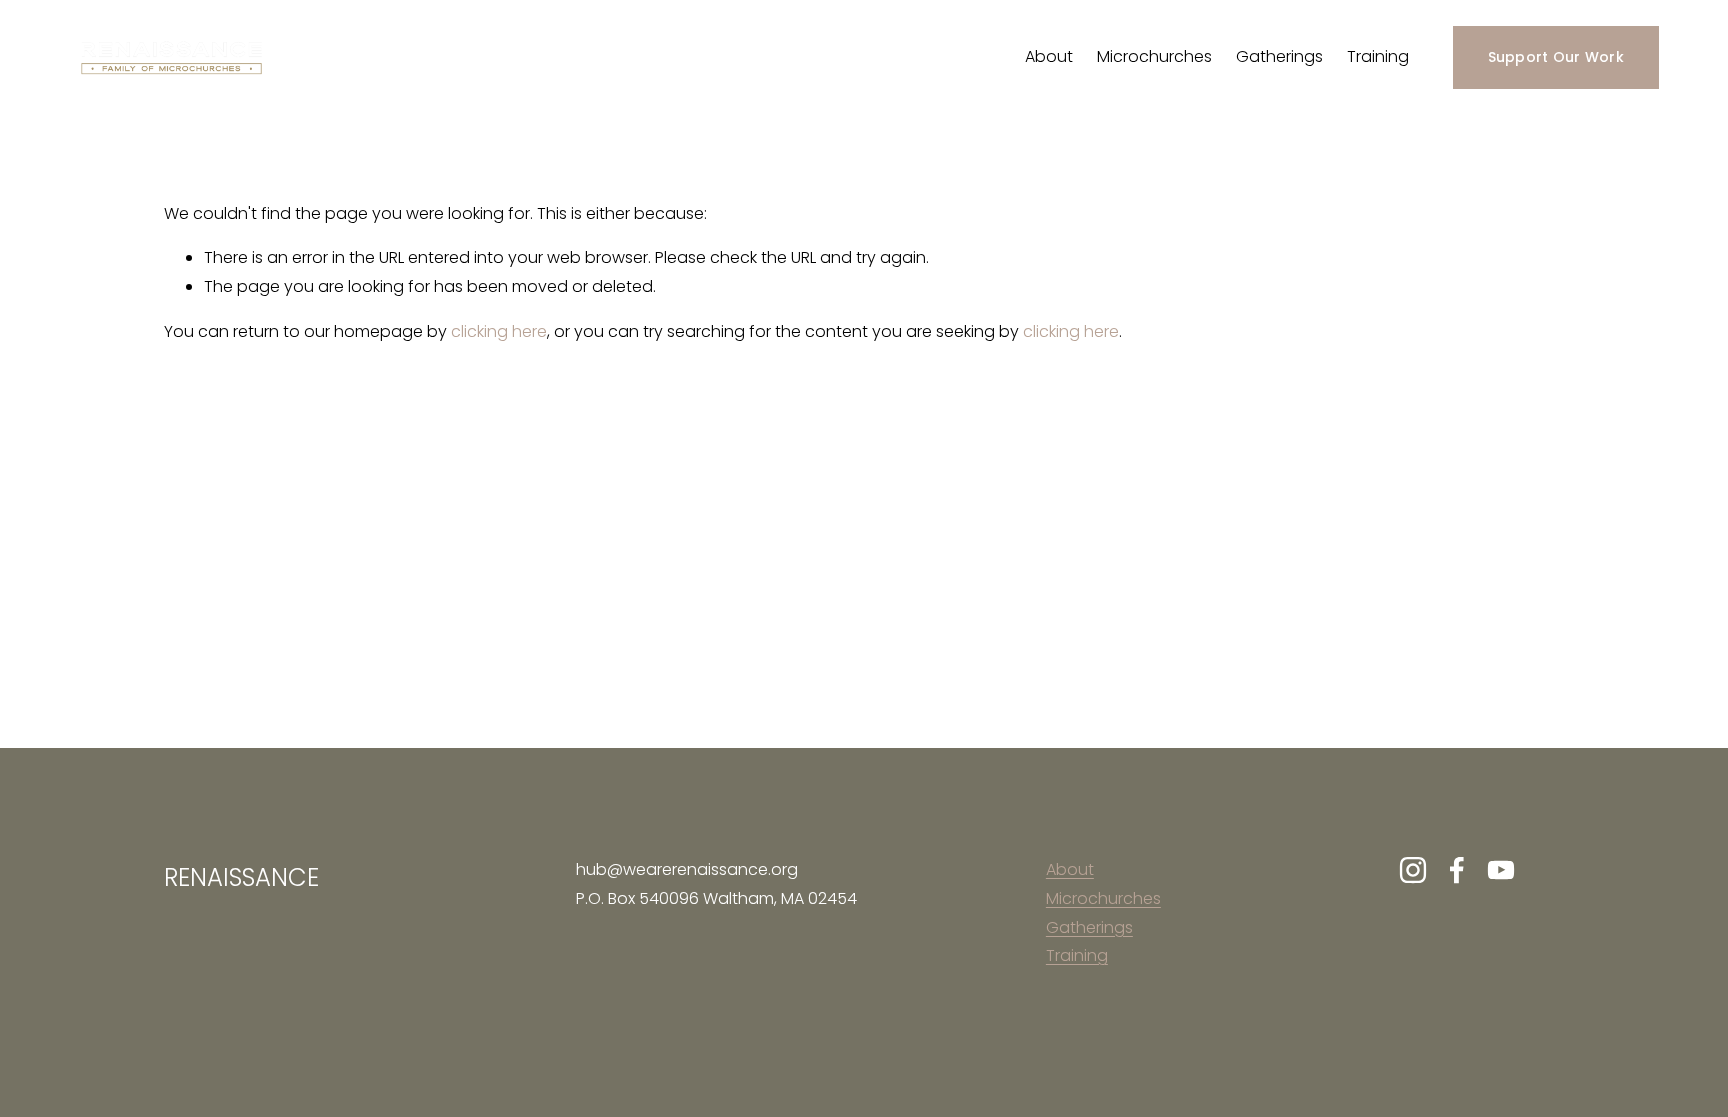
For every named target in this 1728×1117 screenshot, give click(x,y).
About (1049, 56)
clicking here (499, 331)
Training (1378, 56)
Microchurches (1154, 56)
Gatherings (1279, 56)
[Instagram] (1413, 870)
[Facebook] (1457, 870)
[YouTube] (1501, 870)
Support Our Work (1556, 57)
